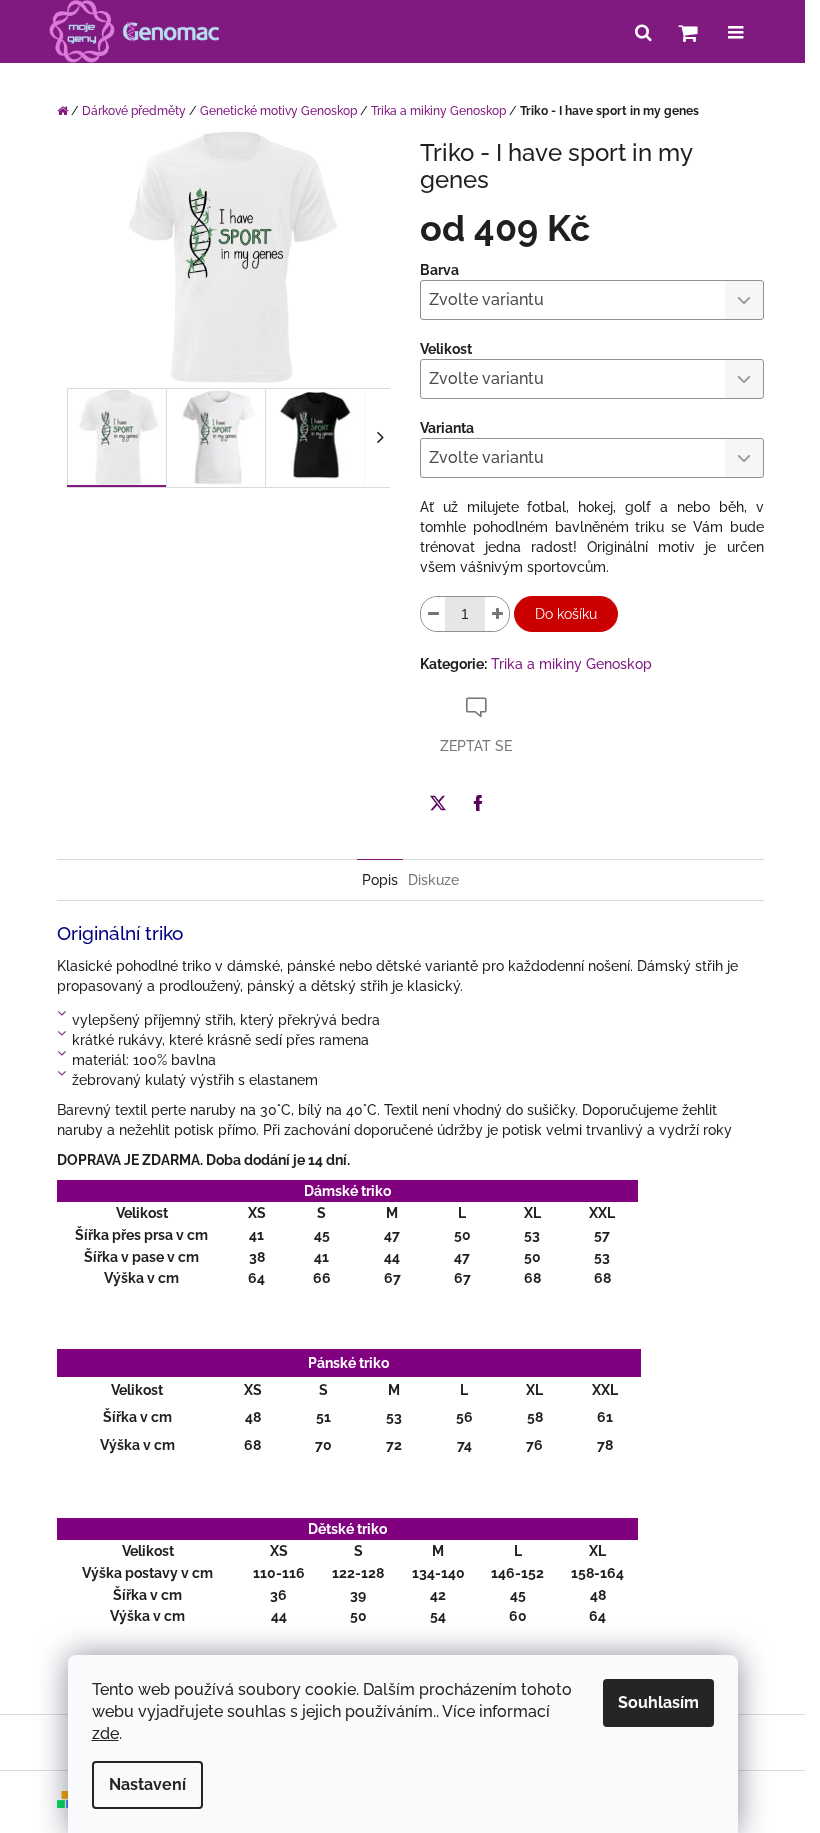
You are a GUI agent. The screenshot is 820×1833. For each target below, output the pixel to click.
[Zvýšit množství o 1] (497, 614)
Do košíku (566, 614)
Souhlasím (658, 1702)
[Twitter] (438, 803)
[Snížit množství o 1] (433, 614)
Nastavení (147, 1784)
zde (105, 1733)
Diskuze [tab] (433, 880)
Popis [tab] (380, 880)
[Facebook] (478, 803)
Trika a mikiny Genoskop (571, 664)
